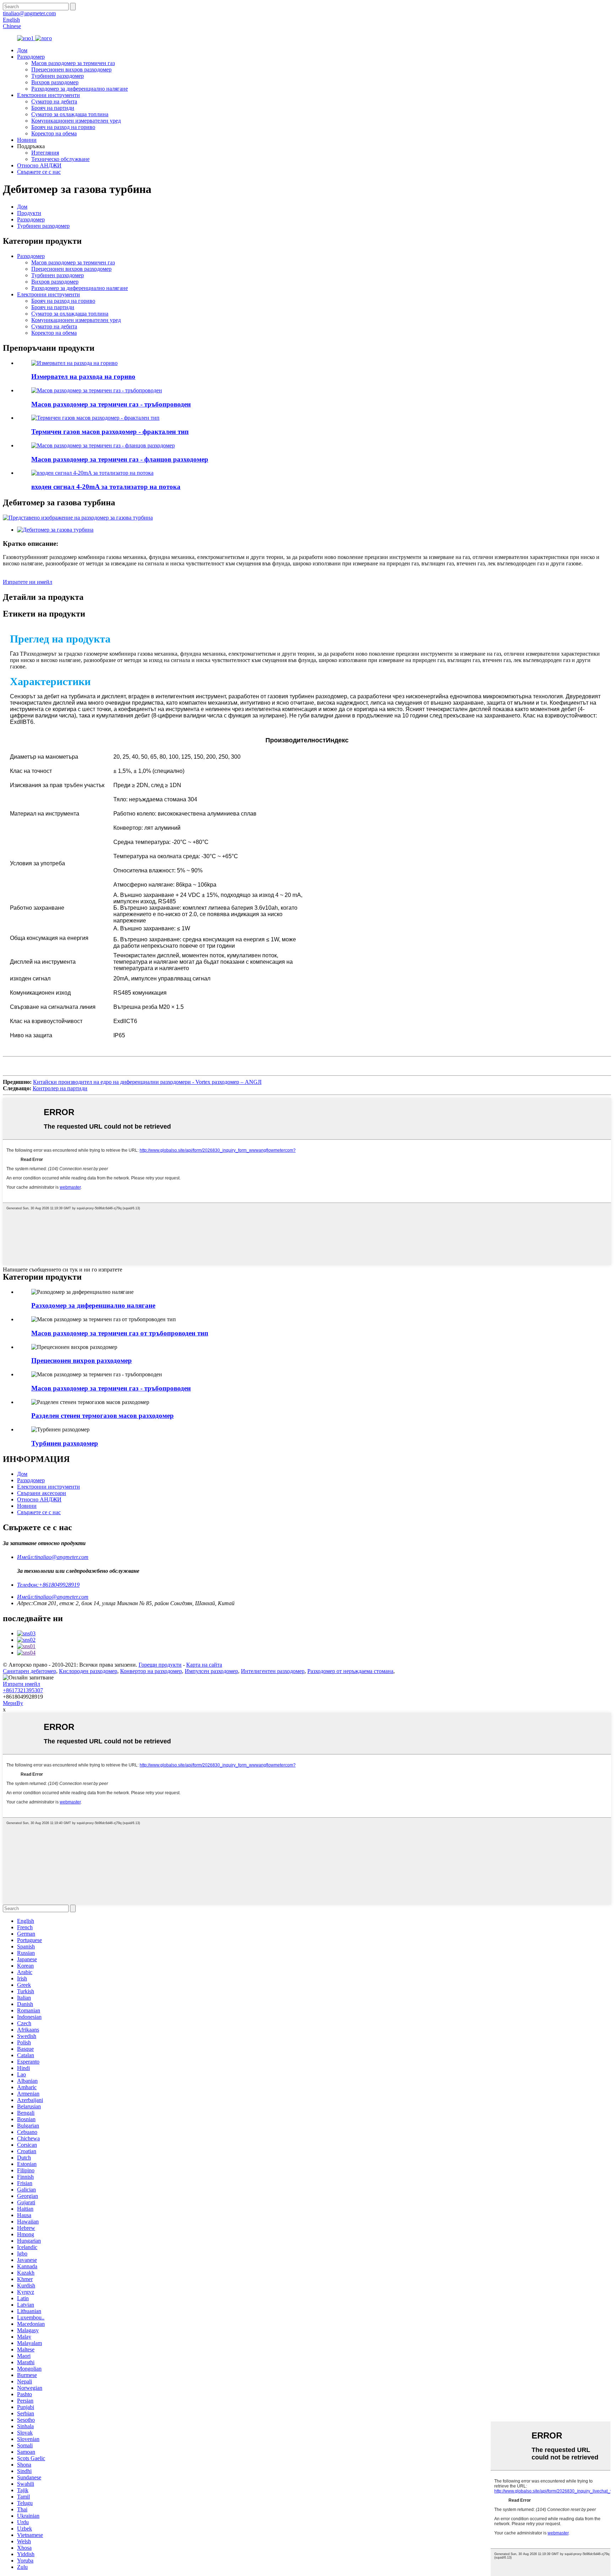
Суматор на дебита (54, 101)
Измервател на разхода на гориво (83, 377)
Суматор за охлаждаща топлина (70, 114)
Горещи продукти (160, 1665)
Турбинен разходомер (58, 76)
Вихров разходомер (55, 82)
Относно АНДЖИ (39, 165)
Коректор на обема (54, 133)
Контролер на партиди (60, 1088)
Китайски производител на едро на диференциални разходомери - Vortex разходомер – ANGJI (147, 1082)
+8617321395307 (23, 1690)
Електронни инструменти (49, 95)
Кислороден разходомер (88, 1671)
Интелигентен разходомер (273, 1671)
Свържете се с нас (39, 172)
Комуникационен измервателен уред (76, 121)
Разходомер (31, 57)
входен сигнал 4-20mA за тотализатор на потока (106, 487)
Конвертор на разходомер (151, 1671)
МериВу (13, 1703)
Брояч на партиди (53, 108)
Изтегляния (45, 153)
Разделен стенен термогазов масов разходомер (103, 1416)
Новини (27, 140)
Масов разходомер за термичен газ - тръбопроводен (111, 404)
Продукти (29, 213)
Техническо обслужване (60, 159)
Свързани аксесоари (42, 1493)
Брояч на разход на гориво (63, 127)
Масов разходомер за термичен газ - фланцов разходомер (120, 459)
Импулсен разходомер (211, 1671)
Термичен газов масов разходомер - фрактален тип (110, 432)
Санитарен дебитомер (29, 1671)
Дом (22, 50)
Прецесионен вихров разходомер (71, 69)
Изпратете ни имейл (28, 582)
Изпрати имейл (21, 1684)
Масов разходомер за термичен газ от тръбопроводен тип (120, 1333)
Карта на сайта (204, 1665)
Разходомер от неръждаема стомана (350, 1671)
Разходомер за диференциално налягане (80, 89)
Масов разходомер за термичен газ (73, 63)
